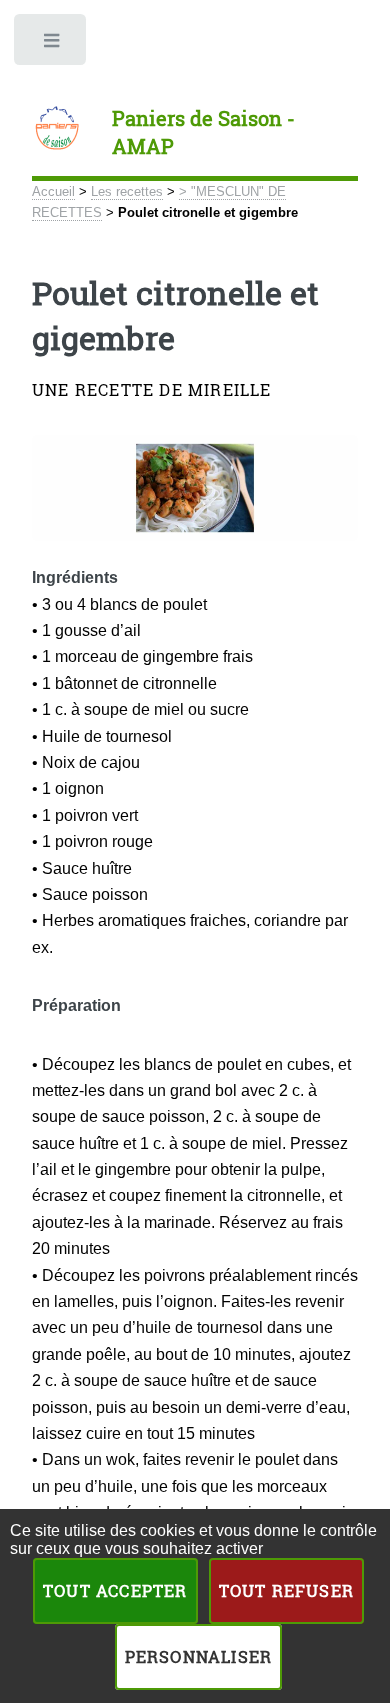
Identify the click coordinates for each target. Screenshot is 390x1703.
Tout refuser (286, 1590)
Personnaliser (199, 1656)
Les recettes (127, 191)
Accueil (53, 191)
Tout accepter (115, 1590)
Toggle (52, 45)
